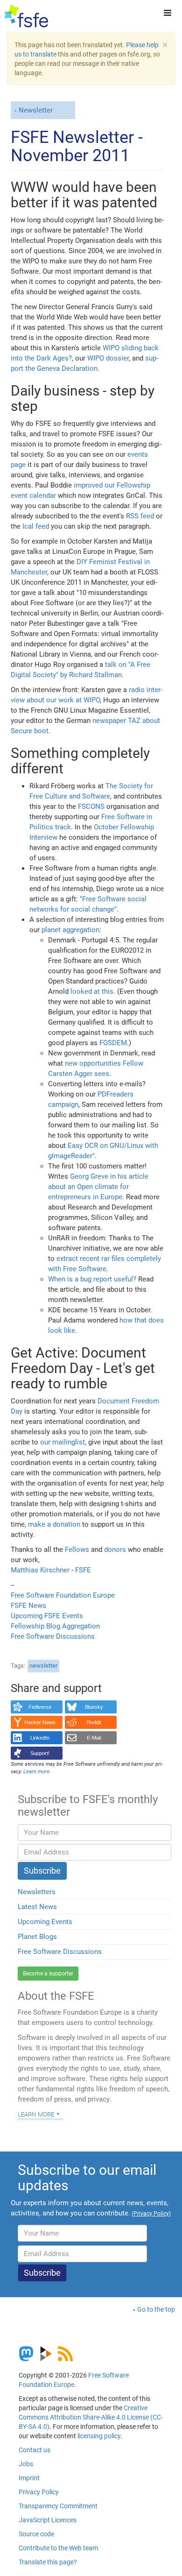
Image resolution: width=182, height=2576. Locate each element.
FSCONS (91, 807)
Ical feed (36, 526)
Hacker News (40, 1722)
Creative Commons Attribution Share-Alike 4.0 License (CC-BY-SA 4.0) (91, 2417)
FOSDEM (113, 1043)
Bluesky (94, 1707)
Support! (40, 1753)
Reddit (94, 1722)
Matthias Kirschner (41, 1570)
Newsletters (37, 1892)
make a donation (54, 1524)
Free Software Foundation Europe (63, 1595)
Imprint (29, 2478)
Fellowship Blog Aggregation (55, 1626)
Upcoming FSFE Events (47, 1616)
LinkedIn (40, 1738)
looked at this (92, 991)
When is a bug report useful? (92, 1279)
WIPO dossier (108, 358)
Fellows (77, 1550)
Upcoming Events (45, 1922)
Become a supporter (48, 1974)
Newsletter (36, 110)
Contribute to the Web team (58, 2548)
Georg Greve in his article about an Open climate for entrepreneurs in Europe (98, 1187)
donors (115, 1550)
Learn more (36, 2114)
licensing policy (99, 2436)
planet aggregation (70, 930)
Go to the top (156, 2309)
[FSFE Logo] (26, 16)
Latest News (37, 1907)
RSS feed (140, 516)
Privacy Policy (39, 2492)
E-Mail (94, 1738)
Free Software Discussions (53, 1636)
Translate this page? (48, 2562)
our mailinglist (63, 1442)
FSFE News (28, 1606)
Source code (36, 2534)
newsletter (43, 1666)
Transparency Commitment (58, 2506)
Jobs (26, 2464)
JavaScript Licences (48, 2520)
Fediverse (40, 1707)
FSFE (83, 1570)
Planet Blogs (37, 1937)
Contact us (35, 2450)
